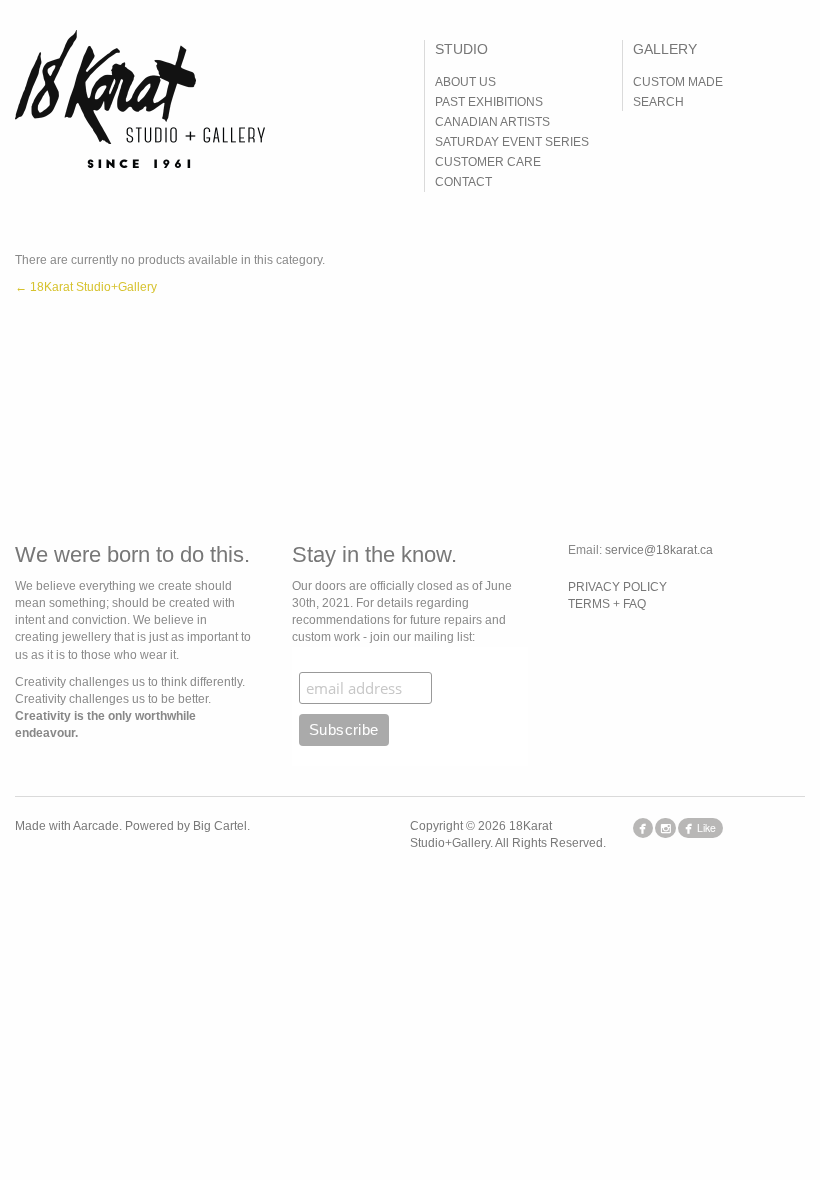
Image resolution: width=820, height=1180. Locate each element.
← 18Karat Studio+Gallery (86, 287)
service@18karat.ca (659, 550)
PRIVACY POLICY (617, 587)
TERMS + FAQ (607, 604)
